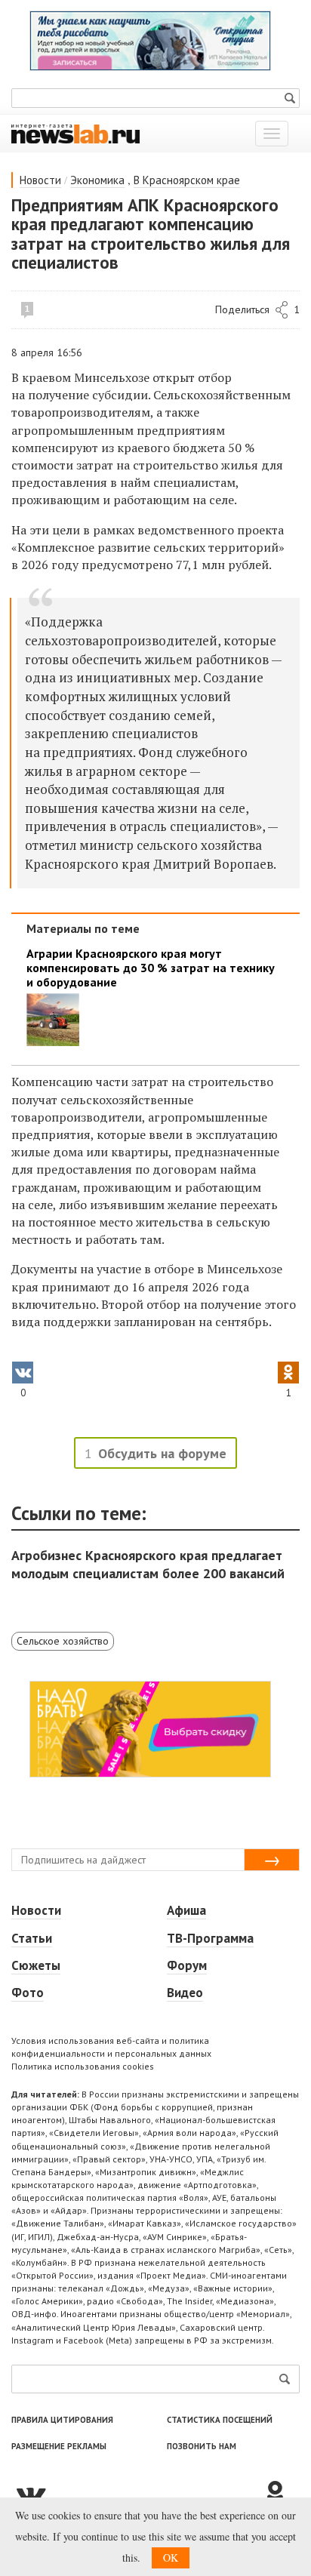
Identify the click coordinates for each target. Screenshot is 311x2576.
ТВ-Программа (210, 1938)
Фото (28, 1993)
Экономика (97, 180)
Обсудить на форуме (162, 1453)
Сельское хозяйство (63, 1641)
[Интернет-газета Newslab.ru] (75, 133)
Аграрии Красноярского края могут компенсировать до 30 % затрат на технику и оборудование (151, 968)
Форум (187, 1965)
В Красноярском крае (187, 180)
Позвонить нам (202, 2446)
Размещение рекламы (59, 2446)
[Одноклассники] (281, 2494)
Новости (40, 180)
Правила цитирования (62, 2420)
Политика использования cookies (83, 2066)
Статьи (32, 1938)
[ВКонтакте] (137, 2494)
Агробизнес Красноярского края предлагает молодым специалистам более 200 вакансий (148, 1564)
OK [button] (171, 2558)
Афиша (186, 1910)
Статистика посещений (220, 2420)
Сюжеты (36, 1965)
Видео (185, 1993)
